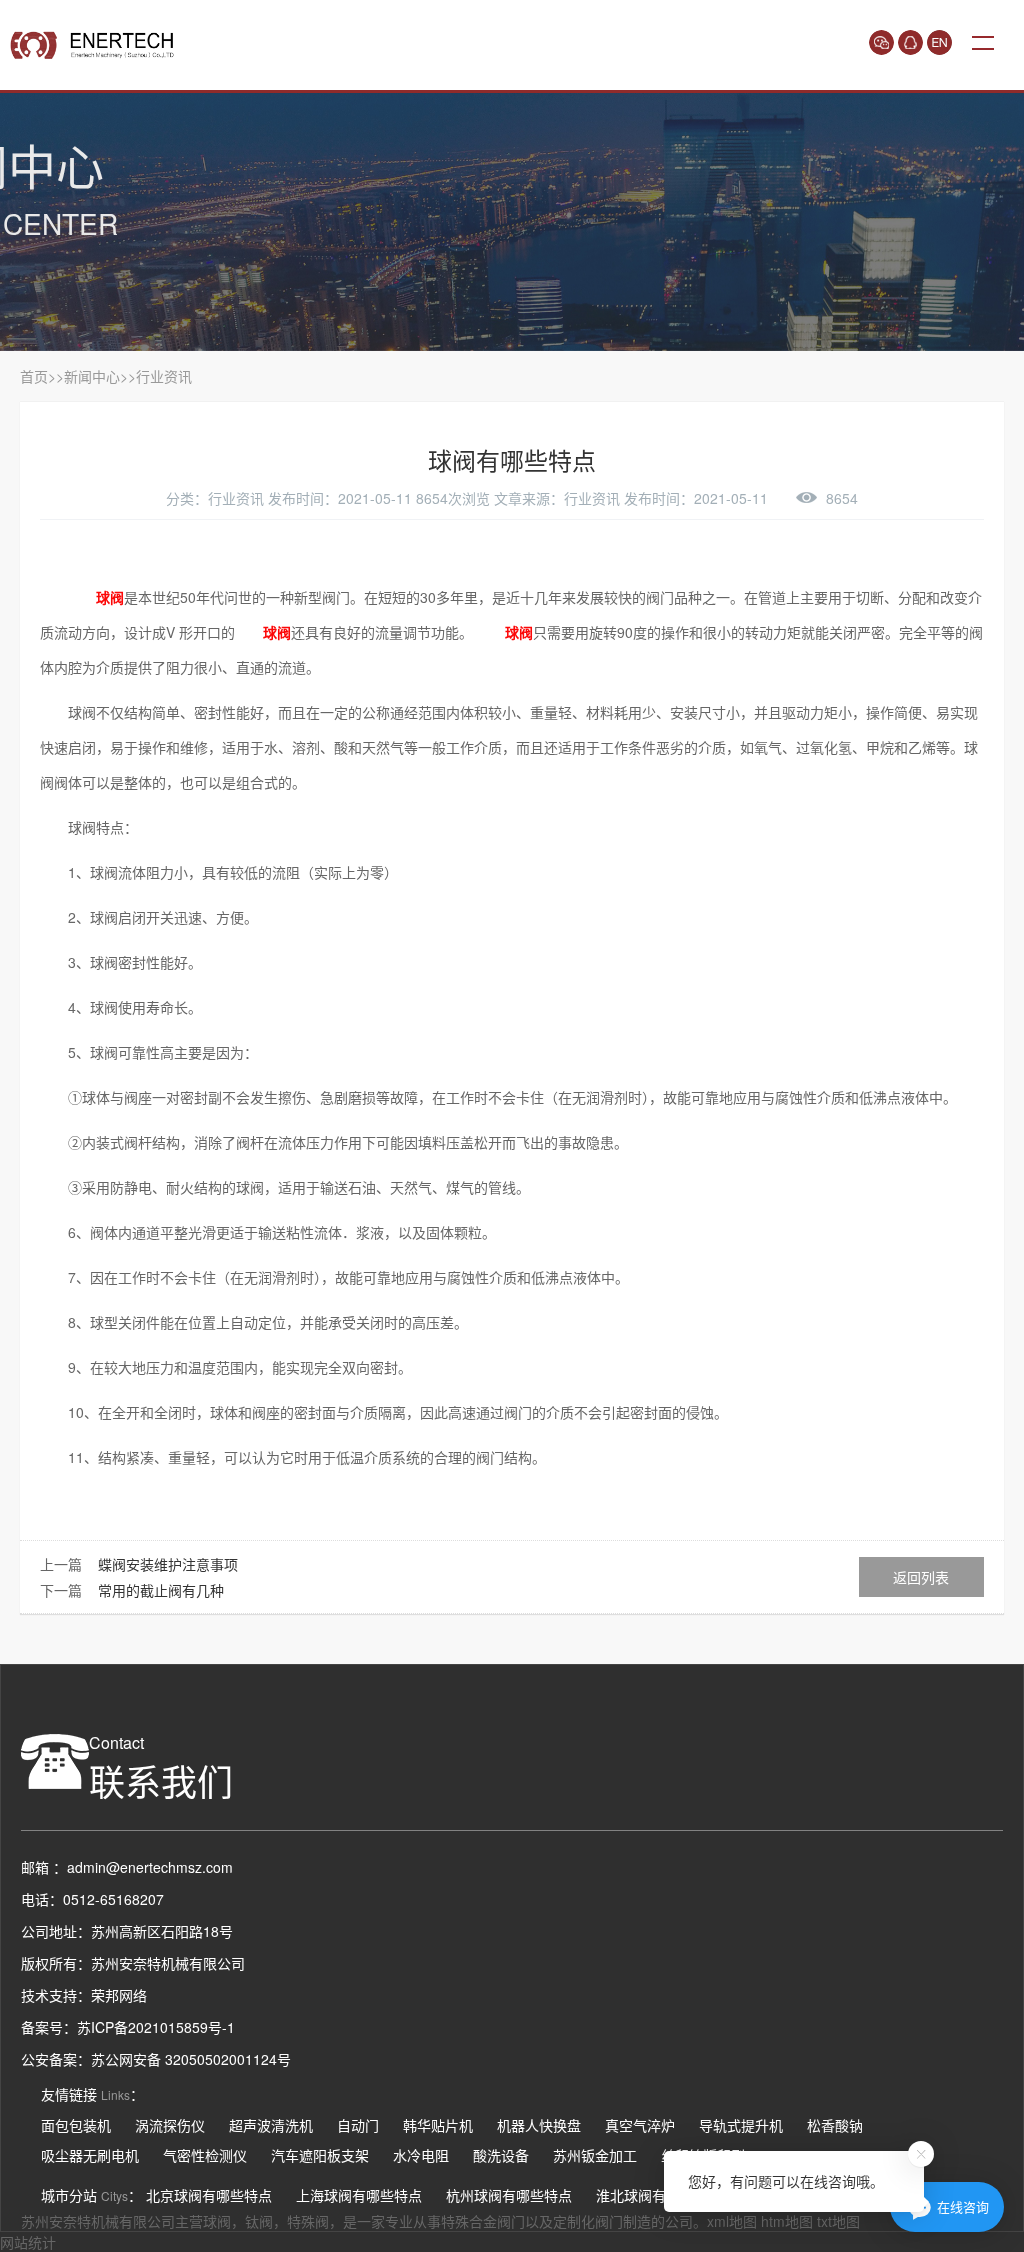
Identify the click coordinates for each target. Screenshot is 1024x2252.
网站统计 (28, 2242)
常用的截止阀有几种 (161, 1590)
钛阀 (259, 2221)
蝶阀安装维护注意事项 (168, 1564)
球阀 (217, 2221)
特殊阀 (308, 2221)
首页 (34, 376)
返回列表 (921, 1577)
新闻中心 (92, 376)
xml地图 (732, 2221)
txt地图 (838, 2221)
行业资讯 (164, 376)
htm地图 (787, 2221)
